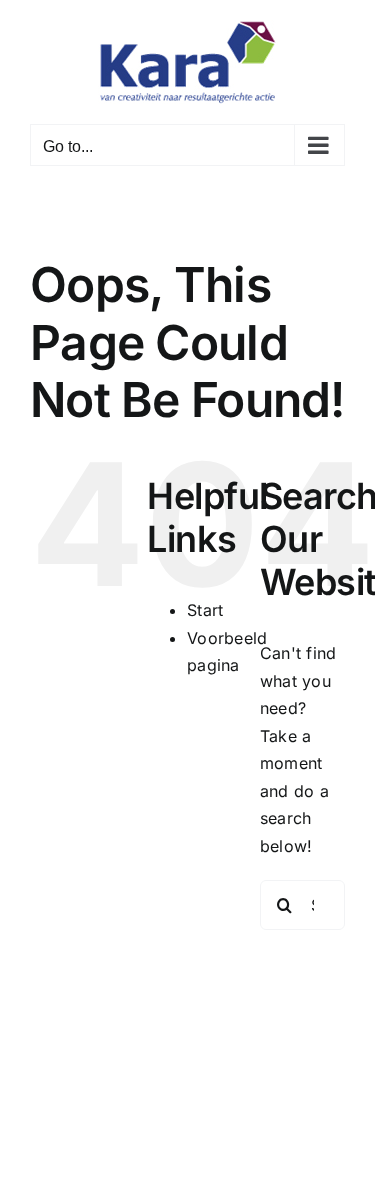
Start (205, 610)
